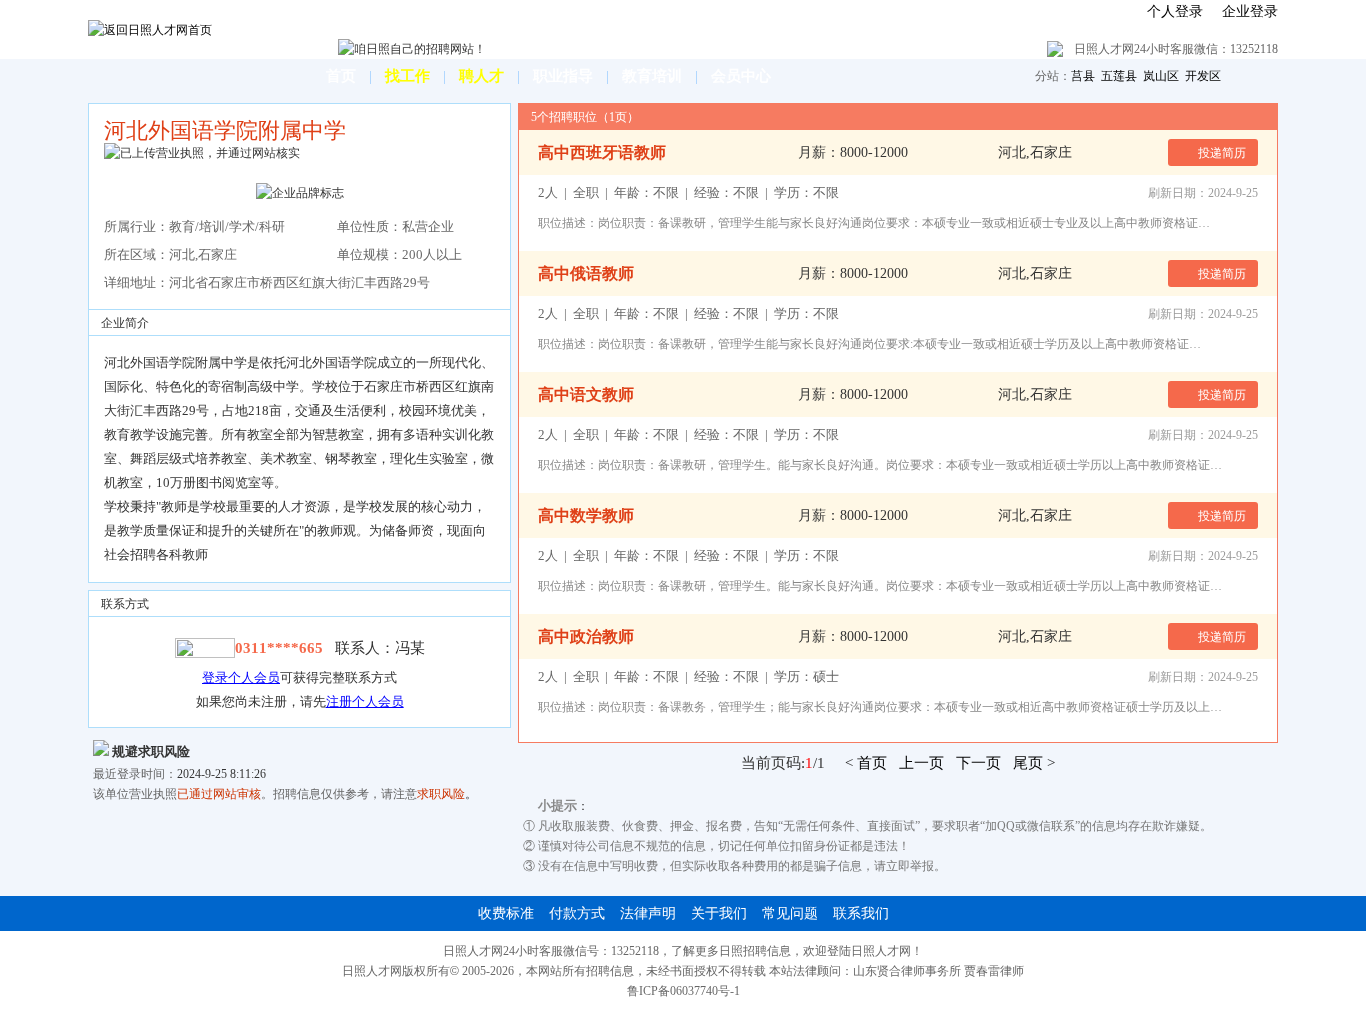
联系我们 (861, 913)
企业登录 (1250, 11)
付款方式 (577, 913)
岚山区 (1161, 76)
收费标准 (506, 913)
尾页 (1028, 763)
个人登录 (1175, 11)
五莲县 (1119, 76)
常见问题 (790, 913)
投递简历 (1220, 153)
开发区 (1203, 76)
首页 (872, 763)
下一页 (978, 763)
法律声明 (648, 913)
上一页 (921, 763)
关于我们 (719, 913)
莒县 (1083, 76)
